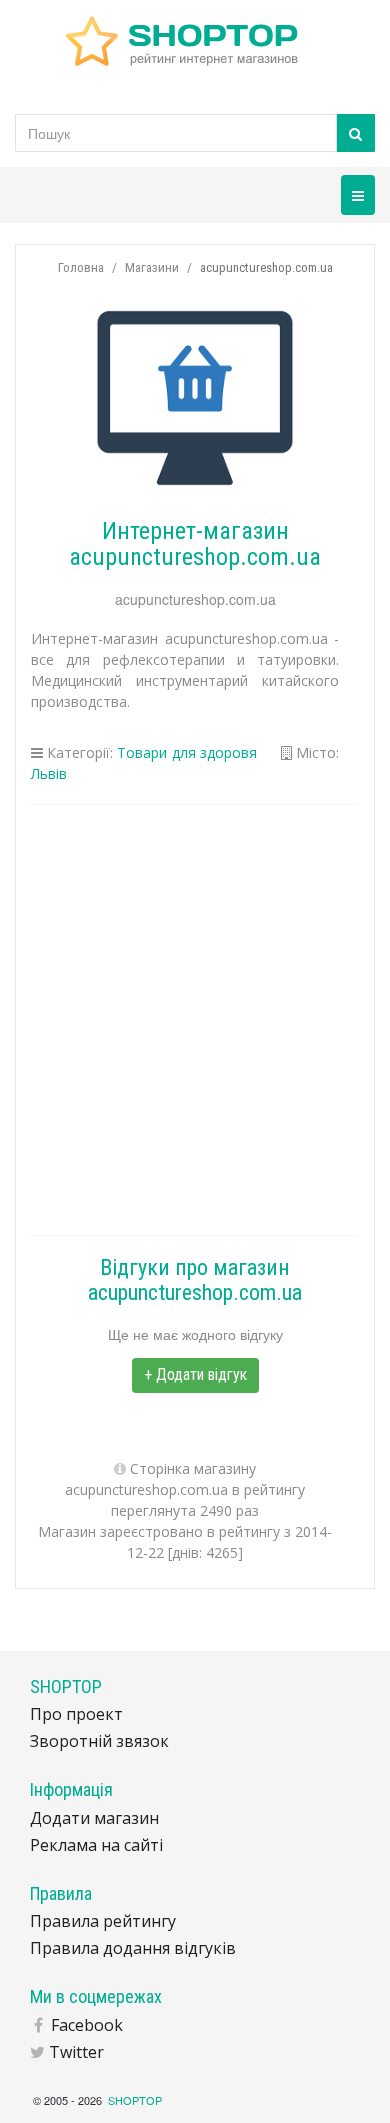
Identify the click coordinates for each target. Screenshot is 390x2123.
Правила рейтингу (103, 1921)
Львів (49, 773)
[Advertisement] (195, 1020)
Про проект (76, 1714)
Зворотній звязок (99, 1741)
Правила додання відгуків (133, 1948)
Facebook (87, 2025)
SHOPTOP (135, 2100)
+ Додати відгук (195, 1374)
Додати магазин (94, 1818)
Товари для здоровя (186, 752)
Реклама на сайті (96, 1845)
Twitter (76, 2052)
